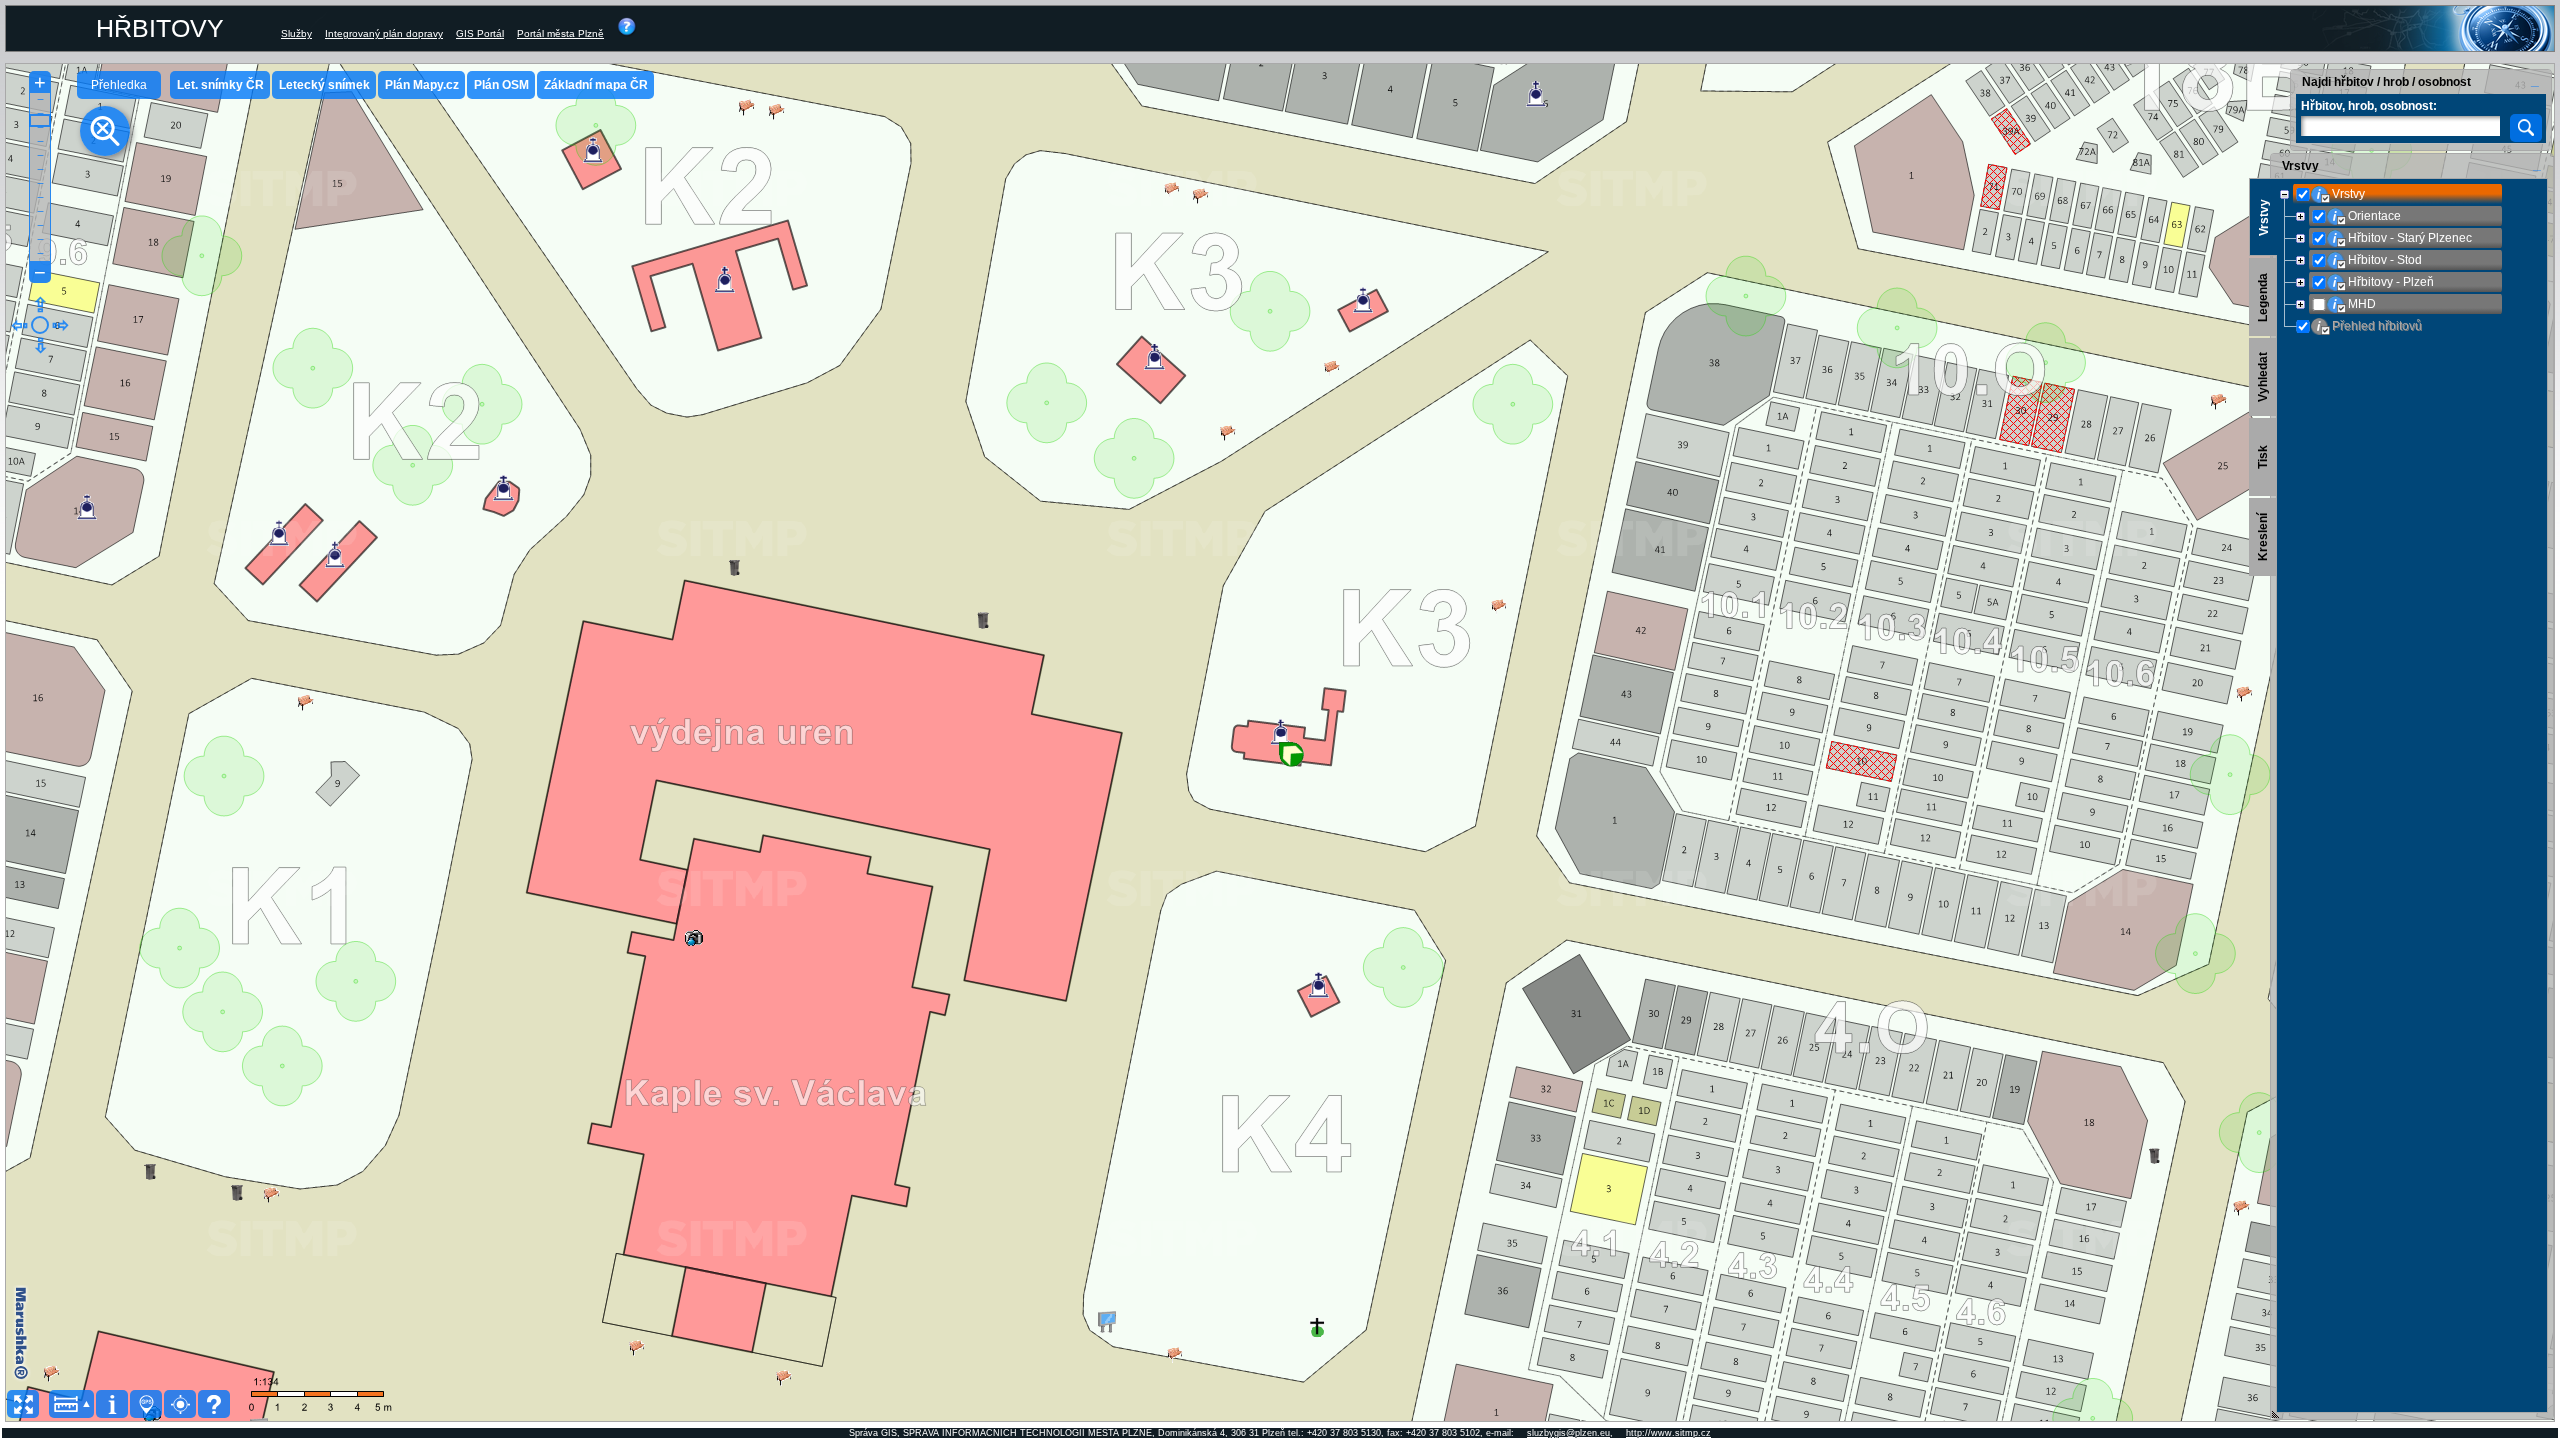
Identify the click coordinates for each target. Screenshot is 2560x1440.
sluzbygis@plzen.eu (1568, 1433)
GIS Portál (480, 33)
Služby (296, 33)
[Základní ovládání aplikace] (627, 33)
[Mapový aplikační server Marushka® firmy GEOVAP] (22, 1333)
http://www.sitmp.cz (1668, 1433)
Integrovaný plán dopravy (384, 33)
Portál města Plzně (560, 33)
